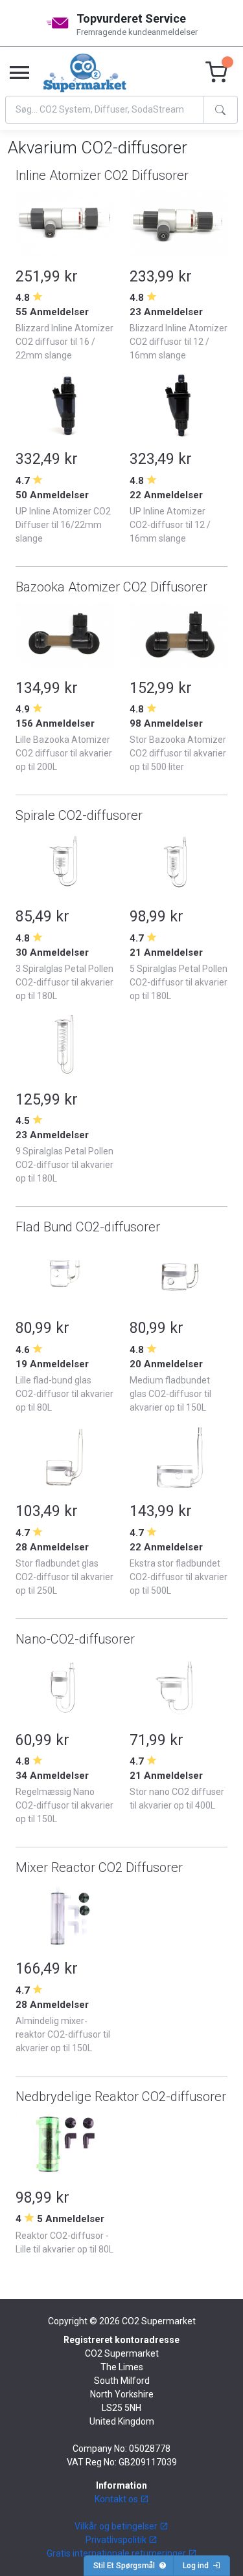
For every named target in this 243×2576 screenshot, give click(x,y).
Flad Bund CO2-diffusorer (88, 1227)
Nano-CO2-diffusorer (75, 1639)
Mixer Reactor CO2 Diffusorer (99, 1867)
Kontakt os (117, 2499)
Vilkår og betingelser (117, 2526)
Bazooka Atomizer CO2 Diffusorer (111, 587)
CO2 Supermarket (159, 2321)
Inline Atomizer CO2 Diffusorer (102, 175)
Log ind (198, 2566)
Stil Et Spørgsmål (126, 2566)
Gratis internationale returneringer (117, 2553)
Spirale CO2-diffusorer (79, 815)
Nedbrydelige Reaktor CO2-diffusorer (121, 2097)
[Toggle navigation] (19, 73)
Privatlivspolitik (117, 2540)
